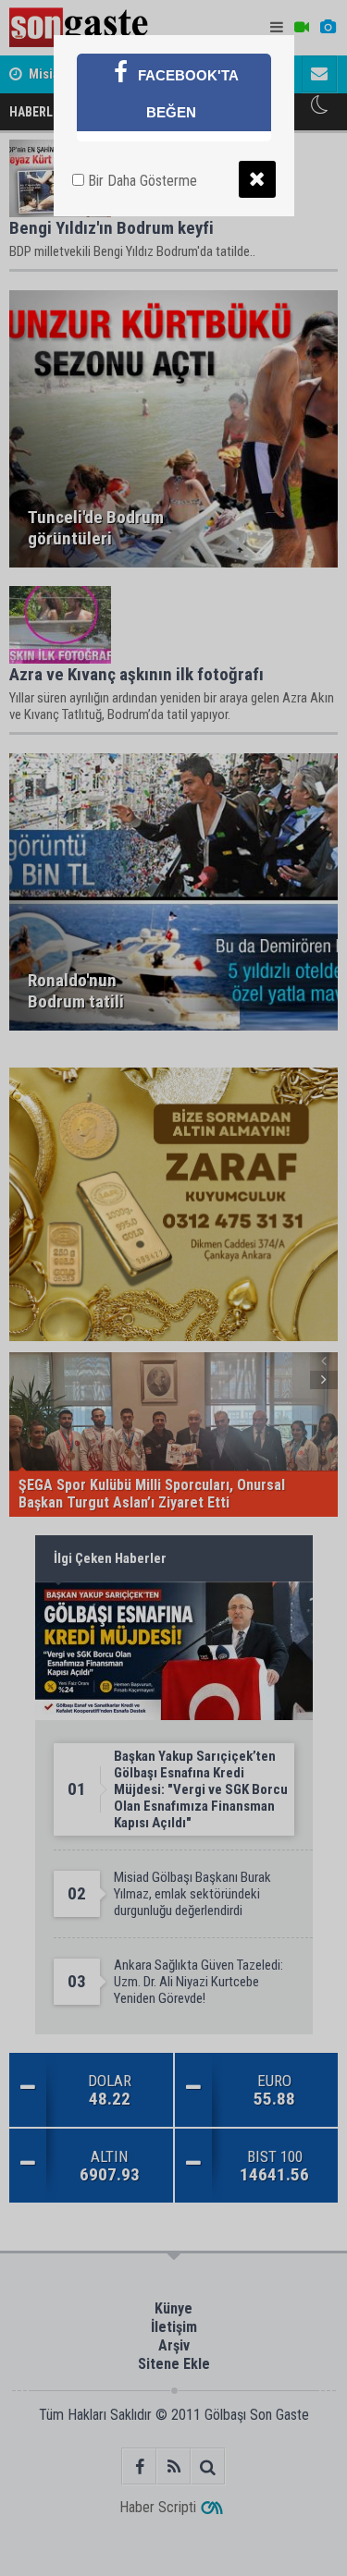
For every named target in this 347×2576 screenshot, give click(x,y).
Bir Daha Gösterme (141, 181)
